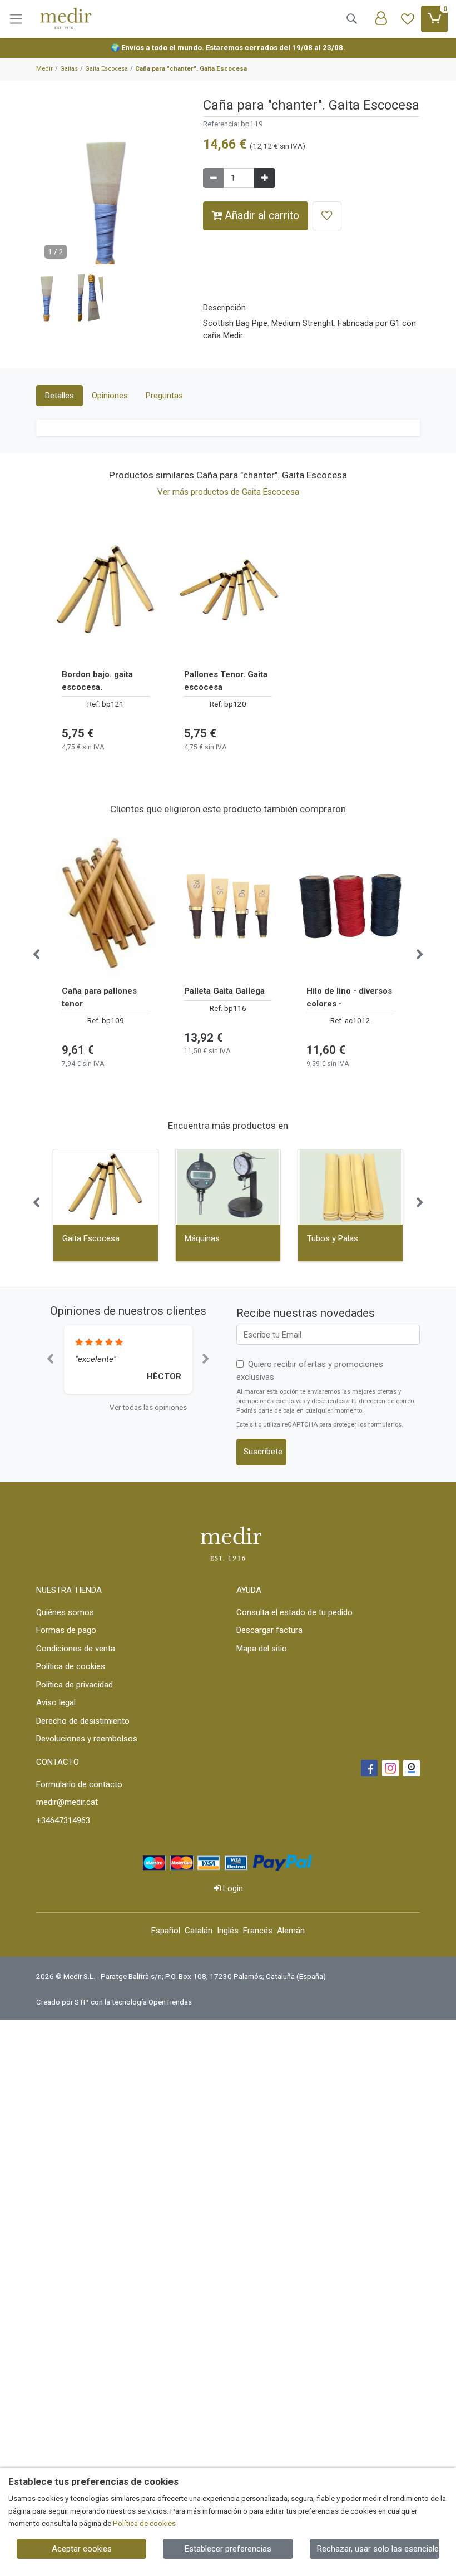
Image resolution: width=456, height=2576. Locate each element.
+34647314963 (63, 1820)
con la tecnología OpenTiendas (141, 2002)
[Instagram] (390, 1768)
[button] (49, 298)
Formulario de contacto (79, 1784)
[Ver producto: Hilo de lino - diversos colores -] (350, 906)
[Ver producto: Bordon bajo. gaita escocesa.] (106, 590)
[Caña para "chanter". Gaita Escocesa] (111, 213)
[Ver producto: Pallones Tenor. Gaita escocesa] (228, 590)
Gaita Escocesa (91, 1238)
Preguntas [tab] (164, 396)
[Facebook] (369, 1768)
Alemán (291, 1931)
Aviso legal (56, 1702)
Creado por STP (62, 2002)
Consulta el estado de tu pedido (294, 1612)
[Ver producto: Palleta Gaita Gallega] (228, 906)
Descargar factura (269, 1630)
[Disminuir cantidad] (214, 178)
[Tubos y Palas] (350, 1187)
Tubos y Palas (333, 1238)
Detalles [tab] (60, 396)
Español (166, 1931)
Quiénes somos (65, 1612)
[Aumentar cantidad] (265, 178)
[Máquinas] (228, 1187)
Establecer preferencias (228, 2549)
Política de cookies (71, 1666)
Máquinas (202, 1238)
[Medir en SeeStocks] (412, 1768)
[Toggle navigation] (16, 19)
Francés (258, 1931)
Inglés (228, 1931)
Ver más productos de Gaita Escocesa (228, 492)
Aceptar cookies (82, 2549)
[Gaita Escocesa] (106, 1187)
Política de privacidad (75, 1685)
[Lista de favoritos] (408, 19)
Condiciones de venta (76, 1649)
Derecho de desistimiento (83, 1721)
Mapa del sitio (262, 1649)
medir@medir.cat (67, 1802)
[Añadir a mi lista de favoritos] (327, 216)
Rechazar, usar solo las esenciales (378, 2549)
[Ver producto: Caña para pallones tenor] (106, 906)
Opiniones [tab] (110, 396)
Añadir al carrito (261, 216)
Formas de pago (66, 1630)
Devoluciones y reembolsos (87, 1739)
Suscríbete (263, 1452)
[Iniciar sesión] (381, 19)
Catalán (199, 1931)
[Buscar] (351, 19)
